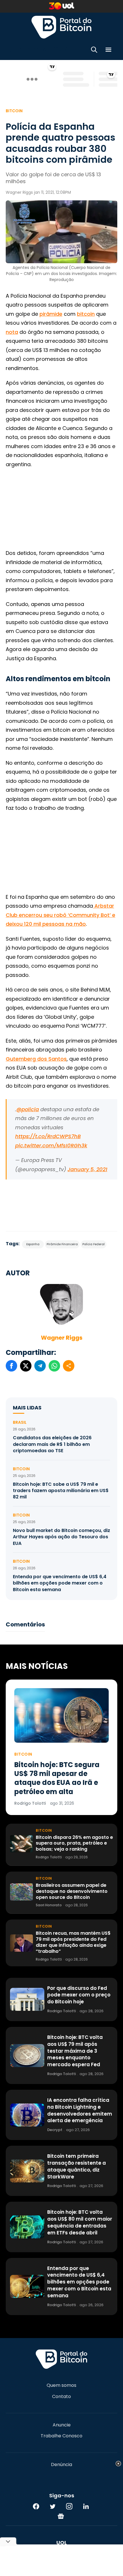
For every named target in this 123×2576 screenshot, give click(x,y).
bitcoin (86, 314)
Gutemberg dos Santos (36, 1059)
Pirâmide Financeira (62, 1244)
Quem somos (61, 2385)
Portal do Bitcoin (61, 27)
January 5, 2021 (87, 1169)
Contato (61, 2397)
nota (12, 332)
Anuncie (62, 2425)
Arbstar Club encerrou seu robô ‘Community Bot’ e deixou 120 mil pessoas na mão (60, 915)
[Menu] (108, 51)
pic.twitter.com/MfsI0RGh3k (51, 1145)
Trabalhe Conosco (61, 2436)
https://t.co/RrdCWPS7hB (48, 1136)
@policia (28, 1109)
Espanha (33, 1244)
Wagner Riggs (62, 1338)
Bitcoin (14, 111)
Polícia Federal (94, 1244)
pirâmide (51, 314)
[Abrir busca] (94, 51)
